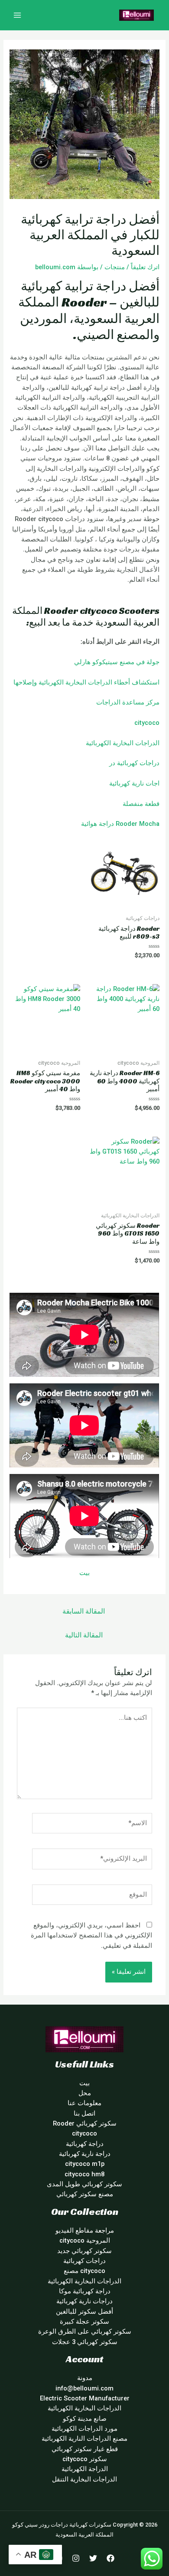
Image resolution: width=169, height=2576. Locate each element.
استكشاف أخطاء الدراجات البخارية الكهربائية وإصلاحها (86, 682)
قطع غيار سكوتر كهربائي (85, 2449)
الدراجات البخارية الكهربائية (123, 743)
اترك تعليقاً (145, 267)
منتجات (115, 267)
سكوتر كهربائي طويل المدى (84, 2184)
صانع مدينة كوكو (85, 2419)
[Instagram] (76, 2558)
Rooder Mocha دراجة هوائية (120, 824)
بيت (84, 1573)
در (112, 763)
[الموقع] (92, 1897)
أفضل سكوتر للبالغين (84, 2312)
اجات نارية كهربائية (134, 783)
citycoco (147, 723)
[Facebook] (110, 2558)
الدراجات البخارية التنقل (84, 2479)
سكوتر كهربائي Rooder (85, 2123)
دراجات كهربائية (138, 763)
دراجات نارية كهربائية (84, 2301)
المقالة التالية (84, 1635)
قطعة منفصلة (141, 804)
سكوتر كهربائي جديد (84, 2251)
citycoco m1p (85, 2164)
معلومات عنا (84, 2103)
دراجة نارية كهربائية (85, 2154)
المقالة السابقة (84, 1611)
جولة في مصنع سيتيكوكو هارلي (117, 662)
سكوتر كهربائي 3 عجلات (85, 2342)
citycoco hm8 (84, 2174)
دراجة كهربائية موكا (85, 2291)
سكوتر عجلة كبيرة (84, 2322)
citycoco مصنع (84, 2271)
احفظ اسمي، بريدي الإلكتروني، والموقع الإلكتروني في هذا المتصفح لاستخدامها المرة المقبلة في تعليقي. (91, 1935)
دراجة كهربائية (85, 2144)
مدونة (85, 2378)
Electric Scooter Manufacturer (85, 2398)
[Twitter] (93, 2558)
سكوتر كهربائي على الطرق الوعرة (85, 2331)
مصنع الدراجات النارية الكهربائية (84, 2439)
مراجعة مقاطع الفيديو (85, 2230)
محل (85, 2093)
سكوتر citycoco (85, 2459)
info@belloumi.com (84, 2388)
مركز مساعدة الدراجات (128, 702)
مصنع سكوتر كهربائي (85, 2194)
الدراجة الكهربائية (85, 2469)
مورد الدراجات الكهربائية (84, 2429)
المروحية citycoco (85, 2240)
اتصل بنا (84, 2113)
